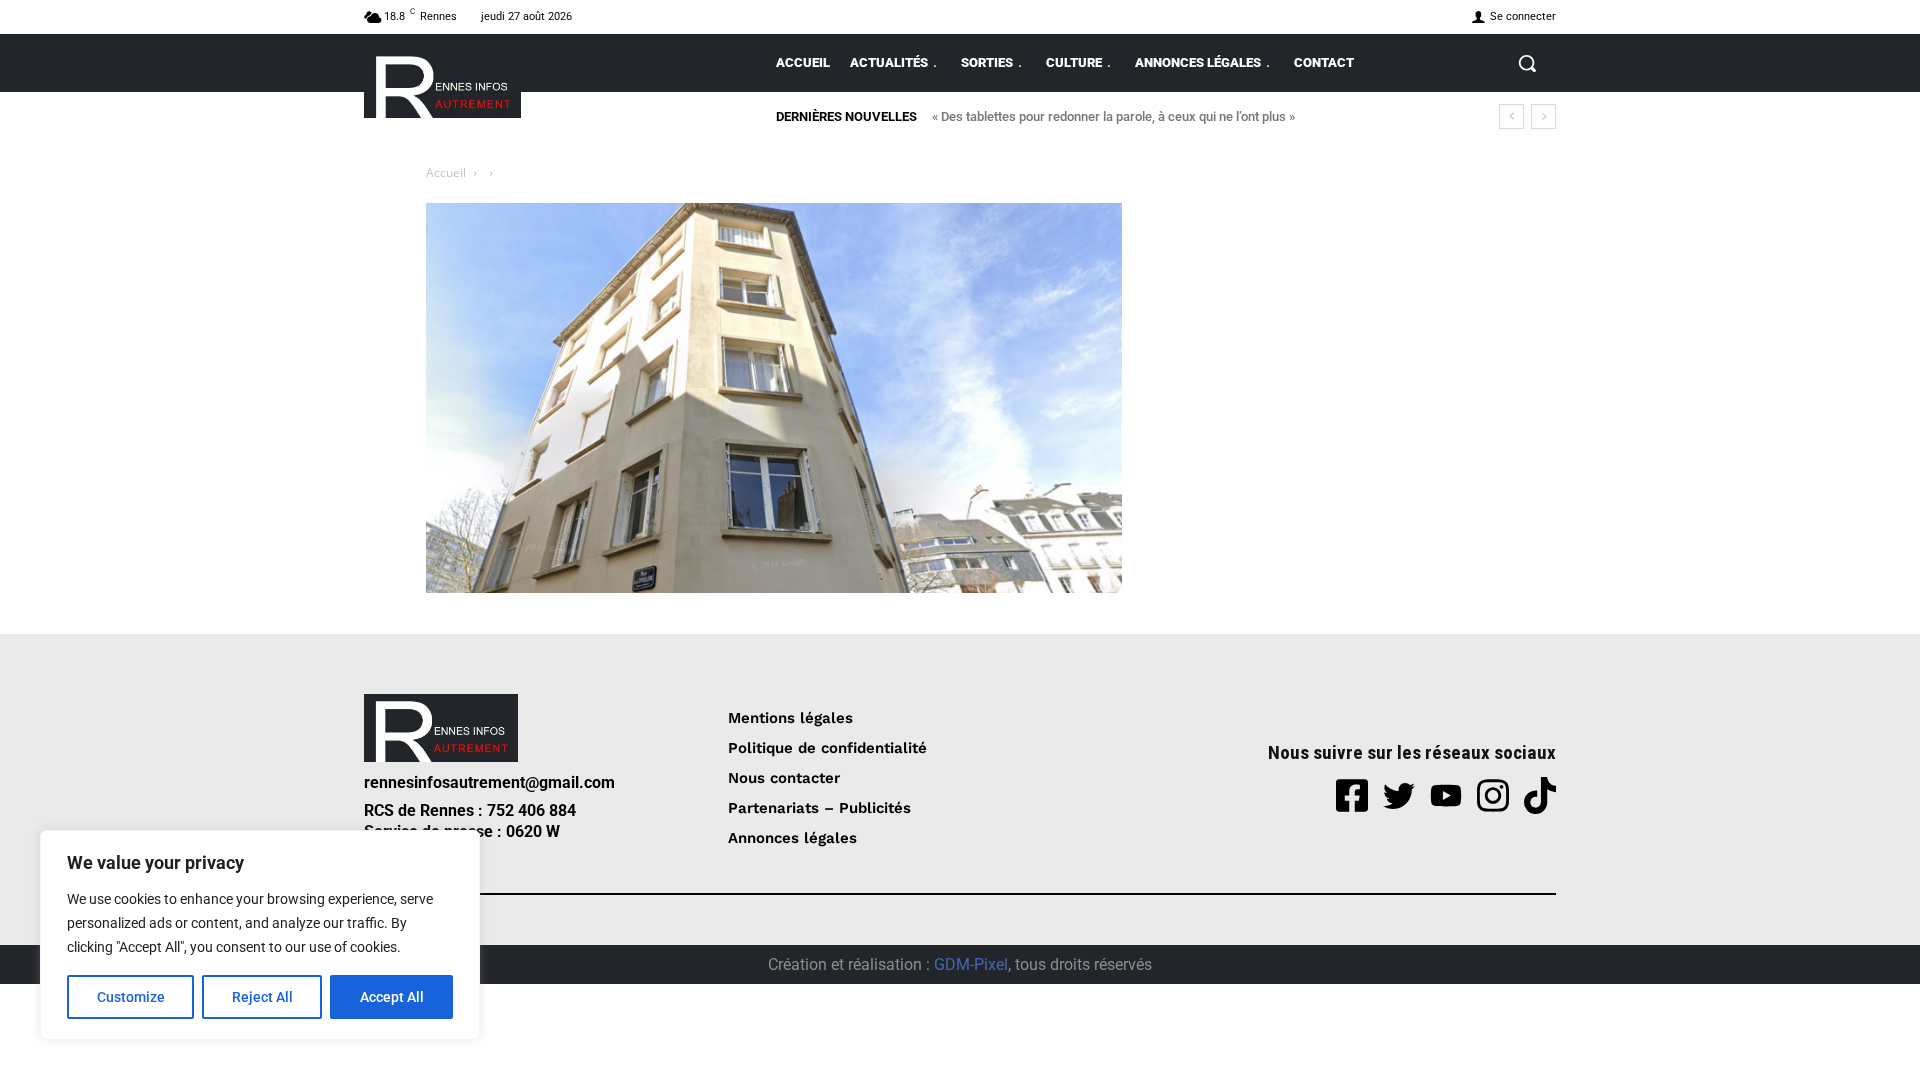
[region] (260, 935)
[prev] (1511, 116)
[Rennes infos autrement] (442, 83)
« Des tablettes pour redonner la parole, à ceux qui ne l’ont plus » (1113, 116)
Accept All (392, 997)
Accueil (446, 172)
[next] (1543, 116)
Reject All (262, 997)
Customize (131, 997)
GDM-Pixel (971, 964)
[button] (1527, 63)
